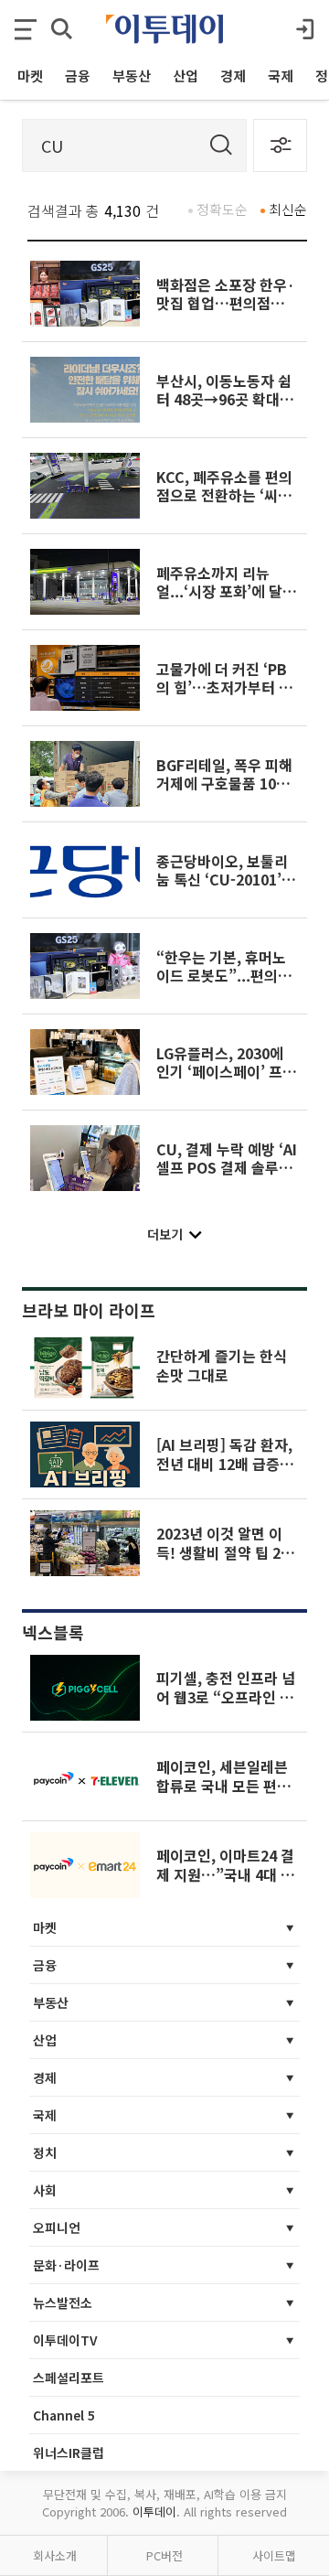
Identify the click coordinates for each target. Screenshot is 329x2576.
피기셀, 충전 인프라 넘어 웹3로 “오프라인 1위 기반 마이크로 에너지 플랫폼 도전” (226, 1706)
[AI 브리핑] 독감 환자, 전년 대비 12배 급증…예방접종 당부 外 (225, 1463)
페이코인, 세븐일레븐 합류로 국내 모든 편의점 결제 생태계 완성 (223, 1785)
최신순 (288, 209)
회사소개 (55, 2555)
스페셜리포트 (69, 2377)
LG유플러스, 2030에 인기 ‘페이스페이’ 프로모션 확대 (226, 1072)
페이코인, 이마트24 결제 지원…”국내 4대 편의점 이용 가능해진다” (226, 1874)
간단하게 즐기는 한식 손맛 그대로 (222, 1365)
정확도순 (222, 209)
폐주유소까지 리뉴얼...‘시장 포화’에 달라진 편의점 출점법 (226, 591)
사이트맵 (274, 2555)
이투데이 (154, 2512)
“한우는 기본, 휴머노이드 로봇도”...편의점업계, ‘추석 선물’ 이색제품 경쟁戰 (224, 985)
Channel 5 (64, 2415)
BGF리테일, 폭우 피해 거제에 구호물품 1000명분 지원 (224, 784)
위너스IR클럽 (69, 2453)
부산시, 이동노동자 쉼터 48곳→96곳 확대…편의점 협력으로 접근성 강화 (225, 408)
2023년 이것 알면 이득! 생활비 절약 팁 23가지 (223, 1552)
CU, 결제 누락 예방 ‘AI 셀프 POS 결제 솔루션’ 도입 (227, 1168)
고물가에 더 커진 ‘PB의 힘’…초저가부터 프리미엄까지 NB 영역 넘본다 (227, 697)
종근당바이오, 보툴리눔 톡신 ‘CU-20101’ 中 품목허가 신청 (222, 880)
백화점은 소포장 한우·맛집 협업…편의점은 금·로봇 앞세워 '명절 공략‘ (226, 312)
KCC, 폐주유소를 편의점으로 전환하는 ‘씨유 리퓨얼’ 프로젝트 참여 (224, 495)
